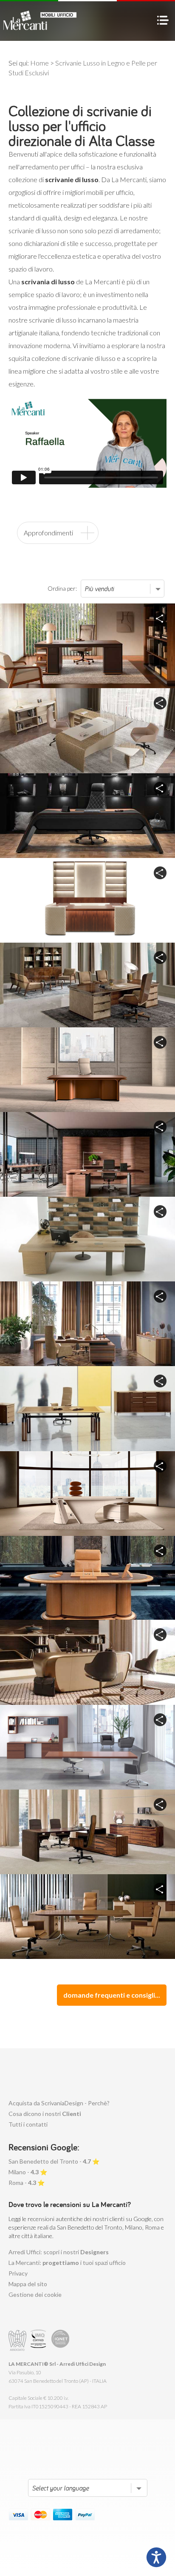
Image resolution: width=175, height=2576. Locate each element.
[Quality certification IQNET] (61, 2340)
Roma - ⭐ (27, 2183)
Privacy (18, 2273)
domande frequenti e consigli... (112, 1995)
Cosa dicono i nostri (45, 2114)
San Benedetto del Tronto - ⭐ (54, 2161)
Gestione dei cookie (35, 2294)
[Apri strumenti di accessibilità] (156, 2557)
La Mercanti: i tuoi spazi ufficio (67, 2263)
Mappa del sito (28, 2284)
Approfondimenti (48, 533)
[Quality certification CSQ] (39, 2340)
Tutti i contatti (28, 2124)
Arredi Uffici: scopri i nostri (59, 2252)
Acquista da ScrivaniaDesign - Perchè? (59, 2103)
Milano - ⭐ (28, 2172)
